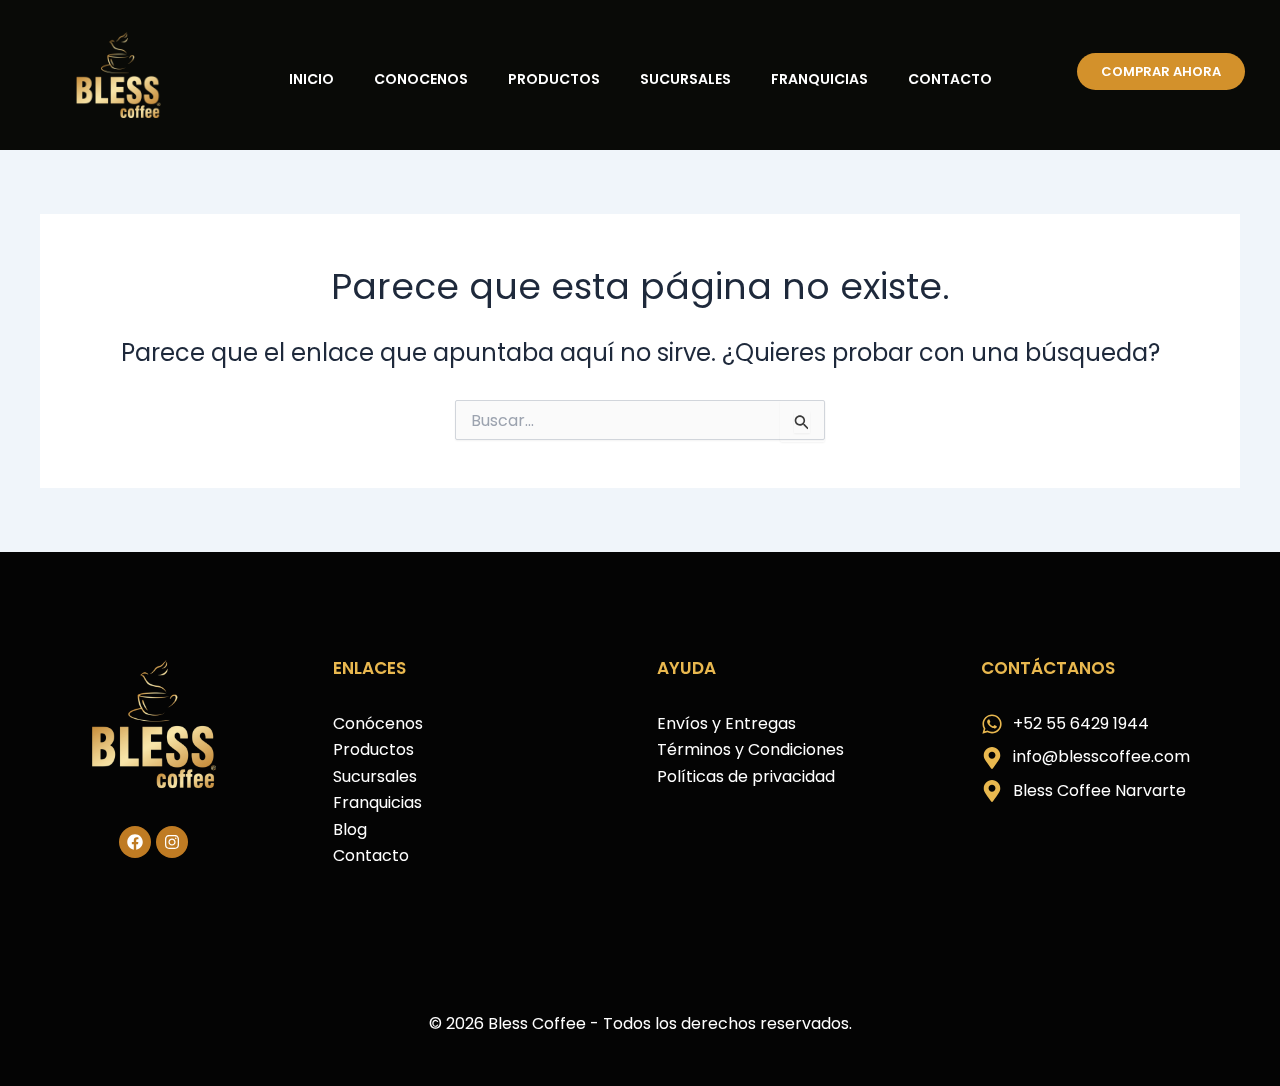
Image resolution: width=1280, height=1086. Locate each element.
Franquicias (819, 79)
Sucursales (685, 79)
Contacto (950, 79)
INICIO (311, 79)
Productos (554, 79)
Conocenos (421, 79)
